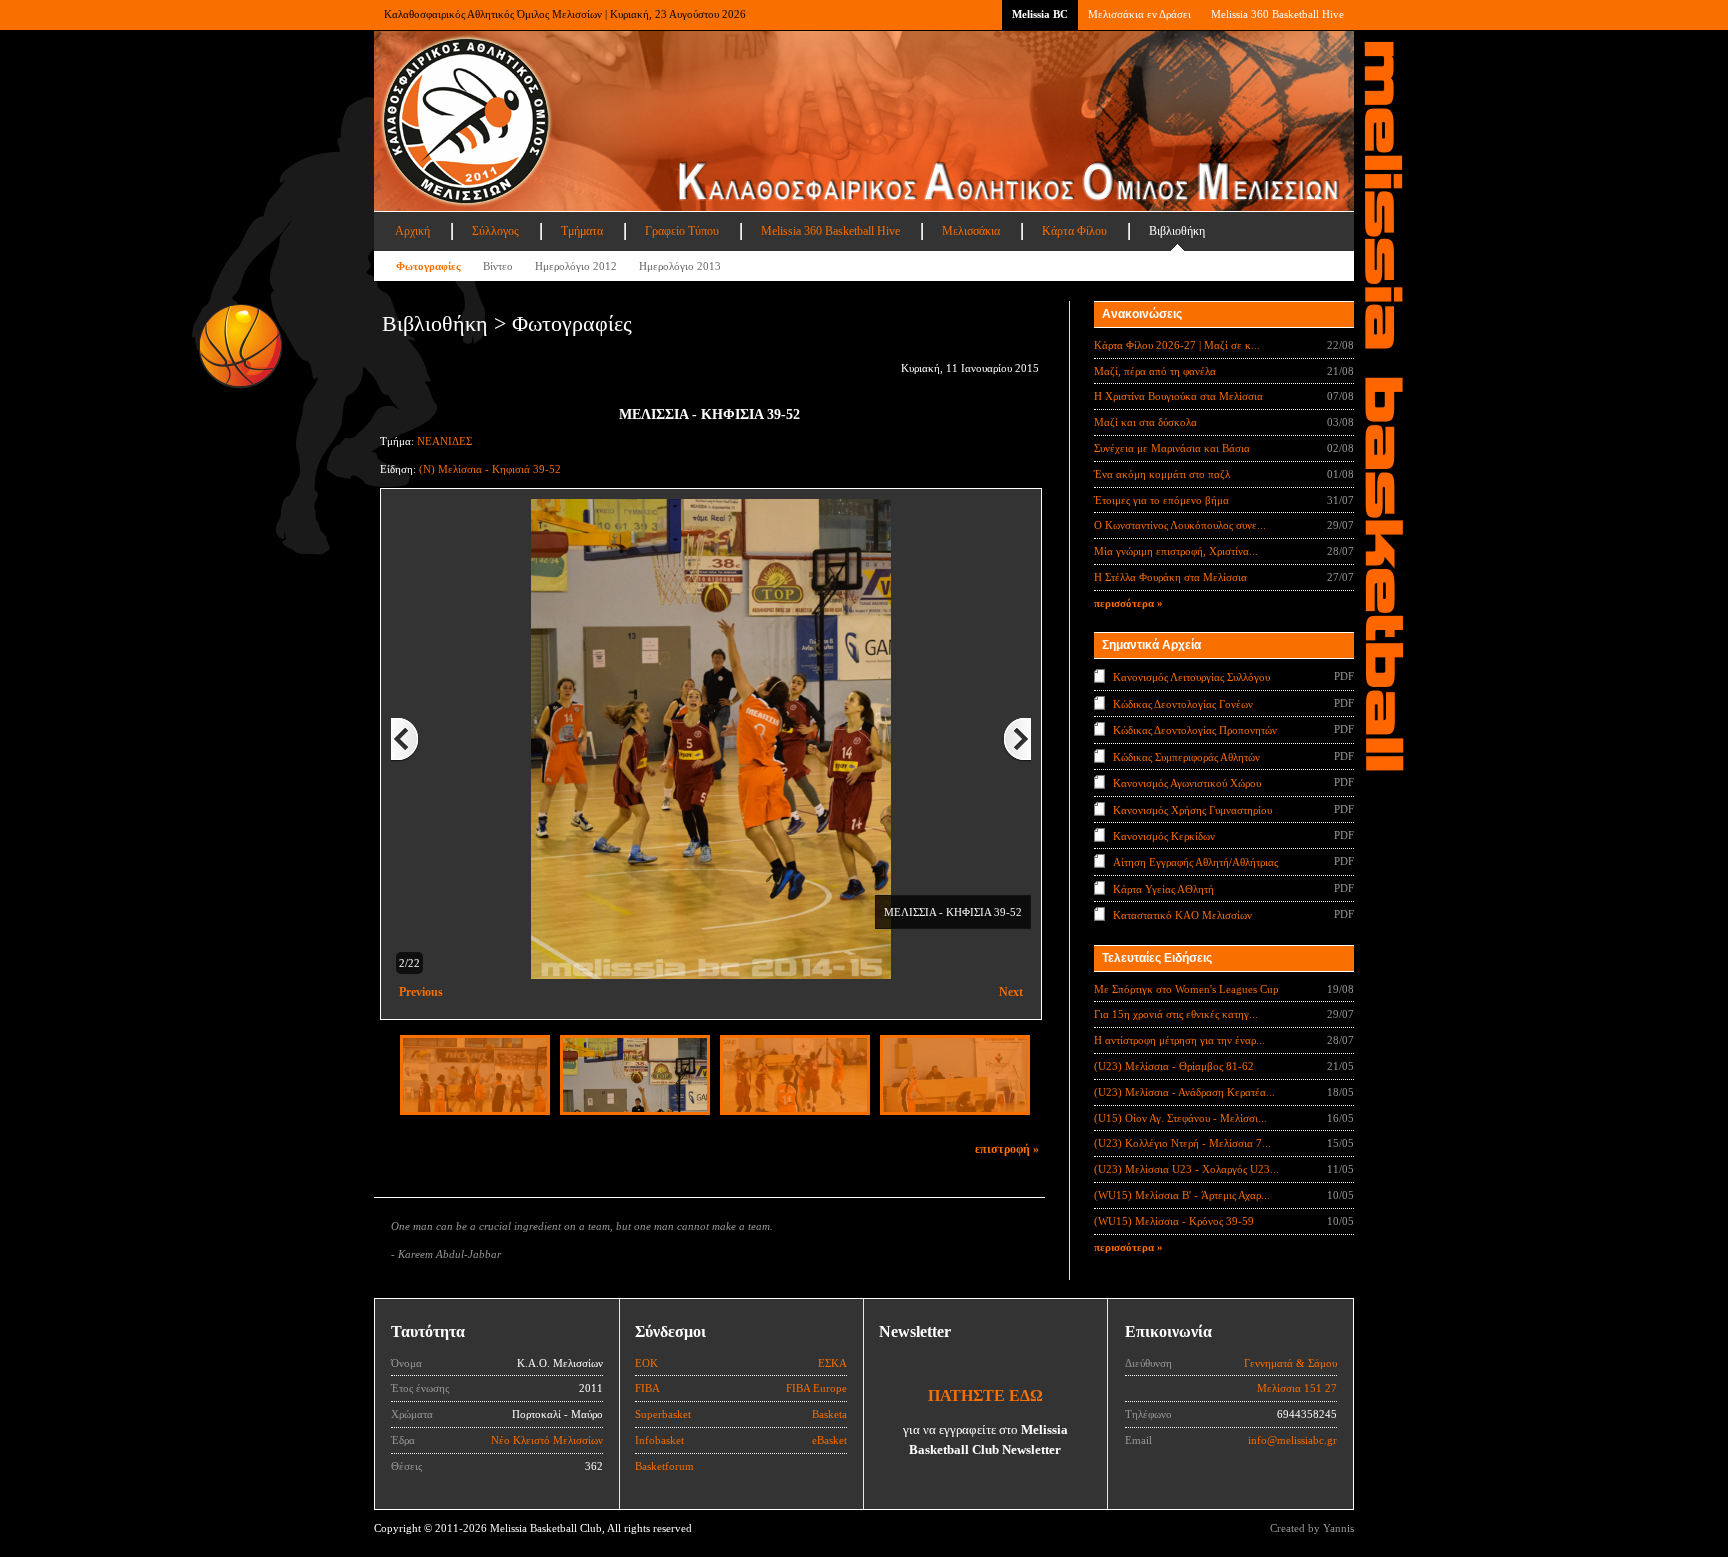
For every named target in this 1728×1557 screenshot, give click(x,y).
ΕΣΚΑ (832, 1363)
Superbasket (663, 1414)
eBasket (829, 1440)
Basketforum (664, 1466)
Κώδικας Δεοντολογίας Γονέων (1183, 703)
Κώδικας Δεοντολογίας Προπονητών (1195, 730)
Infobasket (659, 1440)
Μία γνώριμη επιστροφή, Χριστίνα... (1176, 551)
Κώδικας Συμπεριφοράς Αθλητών (1186, 756)
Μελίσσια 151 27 (1297, 1388)
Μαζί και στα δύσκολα (1145, 422)
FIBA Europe (816, 1388)
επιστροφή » (1007, 1149)
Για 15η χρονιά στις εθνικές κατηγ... (1176, 1014)
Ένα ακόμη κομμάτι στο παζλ (1162, 474)
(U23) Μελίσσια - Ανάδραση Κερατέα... (1184, 1092)
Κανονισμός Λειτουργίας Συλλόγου (1191, 677)
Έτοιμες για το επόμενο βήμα (1161, 500)
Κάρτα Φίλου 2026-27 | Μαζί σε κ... (1177, 345)
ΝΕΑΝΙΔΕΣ (444, 441)
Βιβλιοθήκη (1177, 231)
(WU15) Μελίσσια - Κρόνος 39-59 (1174, 1221)
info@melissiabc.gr (1292, 1440)
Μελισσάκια (971, 231)
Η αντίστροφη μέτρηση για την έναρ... (1179, 1040)
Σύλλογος (495, 231)
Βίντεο (498, 266)
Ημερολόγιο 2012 (576, 266)
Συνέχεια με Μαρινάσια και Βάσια (1172, 448)
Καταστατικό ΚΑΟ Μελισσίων (1182, 915)
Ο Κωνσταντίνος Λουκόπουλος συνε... (1180, 525)
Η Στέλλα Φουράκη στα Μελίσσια (1170, 577)
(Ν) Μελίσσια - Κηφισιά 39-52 (490, 469)
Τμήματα (582, 231)
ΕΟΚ (646, 1363)
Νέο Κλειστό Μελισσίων (547, 1440)
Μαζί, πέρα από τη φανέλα (1155, 371)
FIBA (647, 1388)
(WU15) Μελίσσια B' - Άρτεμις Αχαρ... (1182, 1195)
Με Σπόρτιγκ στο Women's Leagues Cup (1186, 989)
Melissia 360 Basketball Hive (1277, 14)
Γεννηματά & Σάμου (1290, 1363)
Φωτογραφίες (428, 266)
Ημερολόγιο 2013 (680, 266)
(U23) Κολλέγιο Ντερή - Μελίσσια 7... (1182, 1143)
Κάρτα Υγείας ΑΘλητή (1163, 889)
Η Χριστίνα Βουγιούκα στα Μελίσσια (1178, 396)
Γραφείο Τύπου (682, 231)
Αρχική (412, 231)
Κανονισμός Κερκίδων (1164, 836)
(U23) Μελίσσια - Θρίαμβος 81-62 (1174, 1066)
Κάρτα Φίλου (1074, 231)
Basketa (829, 1414)
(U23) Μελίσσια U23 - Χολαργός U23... (1186, 1169)
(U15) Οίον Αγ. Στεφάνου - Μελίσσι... (1180, 1118)
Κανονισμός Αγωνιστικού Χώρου (1187, 783)
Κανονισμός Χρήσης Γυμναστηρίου (1192, 809)
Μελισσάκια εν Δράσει (1139, 14)
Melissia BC (1040, 14)
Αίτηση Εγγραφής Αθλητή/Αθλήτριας (1195, 862)
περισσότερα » (1128, 603)
